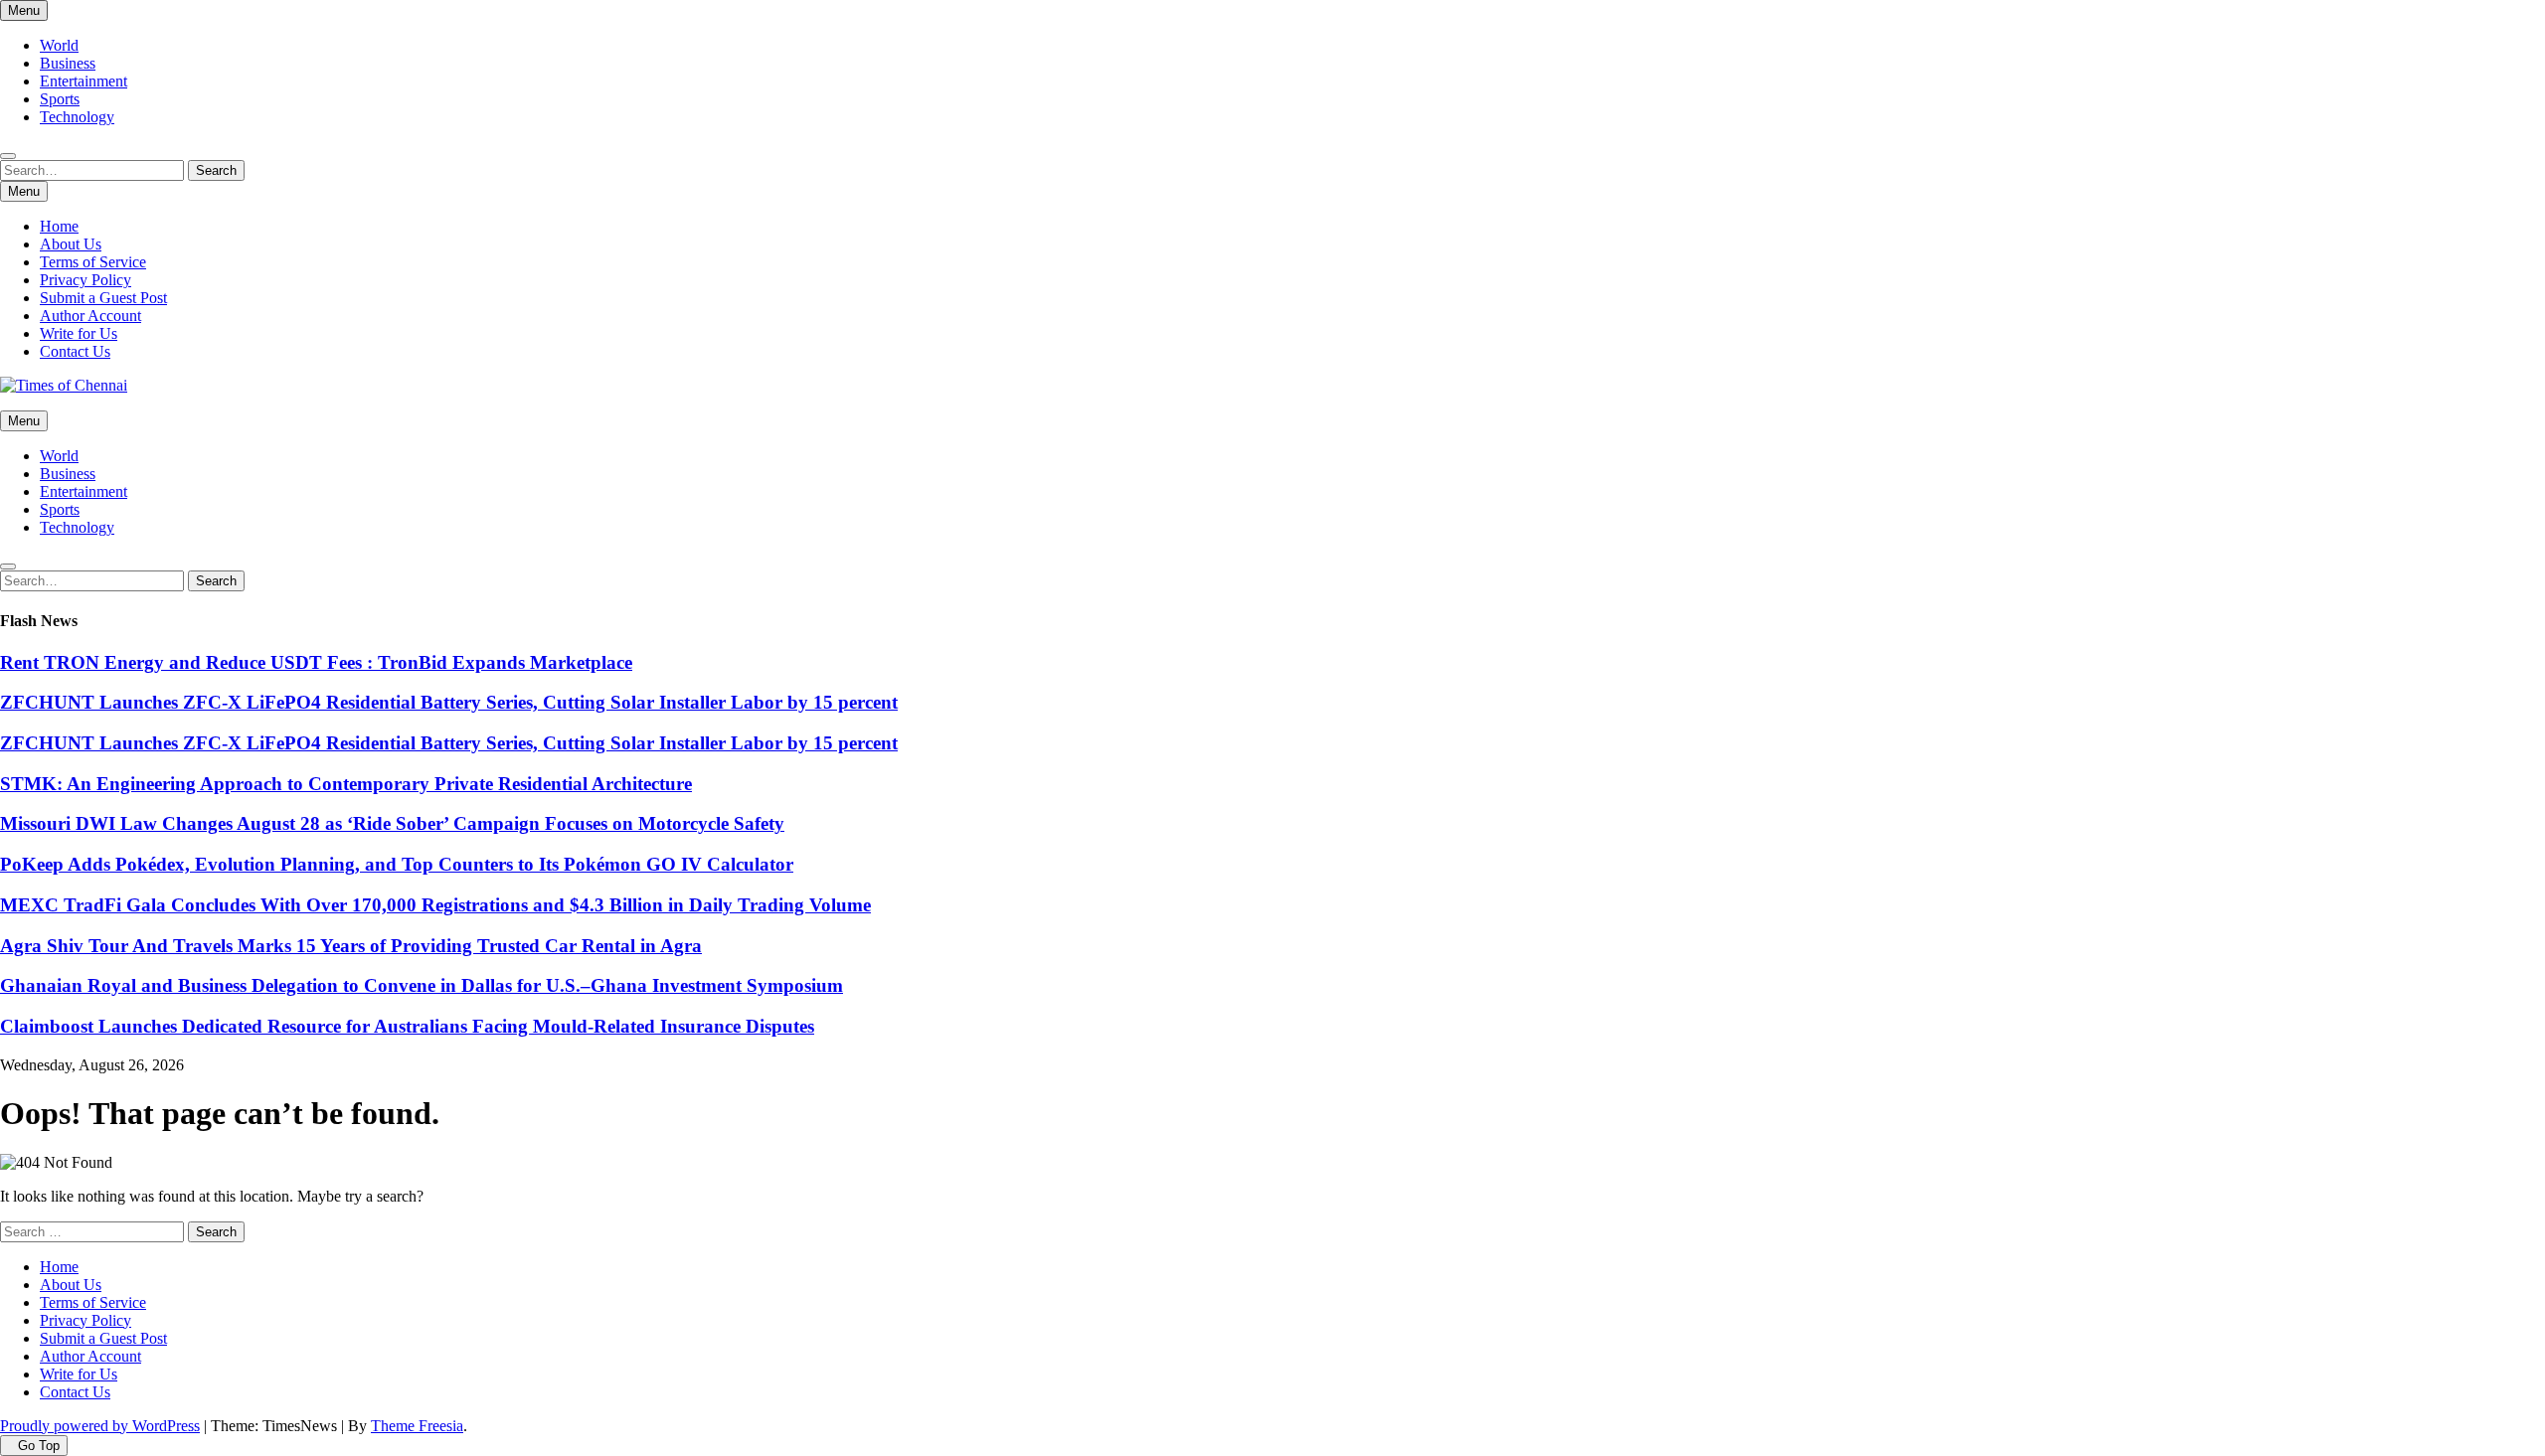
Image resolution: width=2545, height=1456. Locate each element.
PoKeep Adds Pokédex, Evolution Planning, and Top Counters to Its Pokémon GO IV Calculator (397, 864)
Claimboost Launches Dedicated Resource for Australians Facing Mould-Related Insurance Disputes (407, 1026)
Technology (77, 117)
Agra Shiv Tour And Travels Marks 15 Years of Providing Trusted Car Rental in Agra (351, 946)
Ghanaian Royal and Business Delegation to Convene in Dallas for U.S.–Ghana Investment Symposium (422, 985)
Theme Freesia (417, 1426)
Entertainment (84, 81)
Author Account (90, 316)
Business (68, 63)
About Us (71, 244)
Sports (60, 99)
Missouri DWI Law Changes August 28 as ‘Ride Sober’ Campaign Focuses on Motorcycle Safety (392, 823)
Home (59, 226)
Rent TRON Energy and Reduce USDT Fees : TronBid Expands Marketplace (316, 662)
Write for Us (79, 333)
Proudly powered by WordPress (100, 1426)
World (59, 45)
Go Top (39, 1446)
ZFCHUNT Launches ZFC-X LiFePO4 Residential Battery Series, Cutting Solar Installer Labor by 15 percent (449, 702)
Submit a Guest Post (103, 298)
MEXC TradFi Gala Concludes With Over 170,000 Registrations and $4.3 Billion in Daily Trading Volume (435, 905)
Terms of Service (93, 262)
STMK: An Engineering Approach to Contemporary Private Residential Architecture (346, 784)
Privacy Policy (85, 280)
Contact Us (75, 351)
